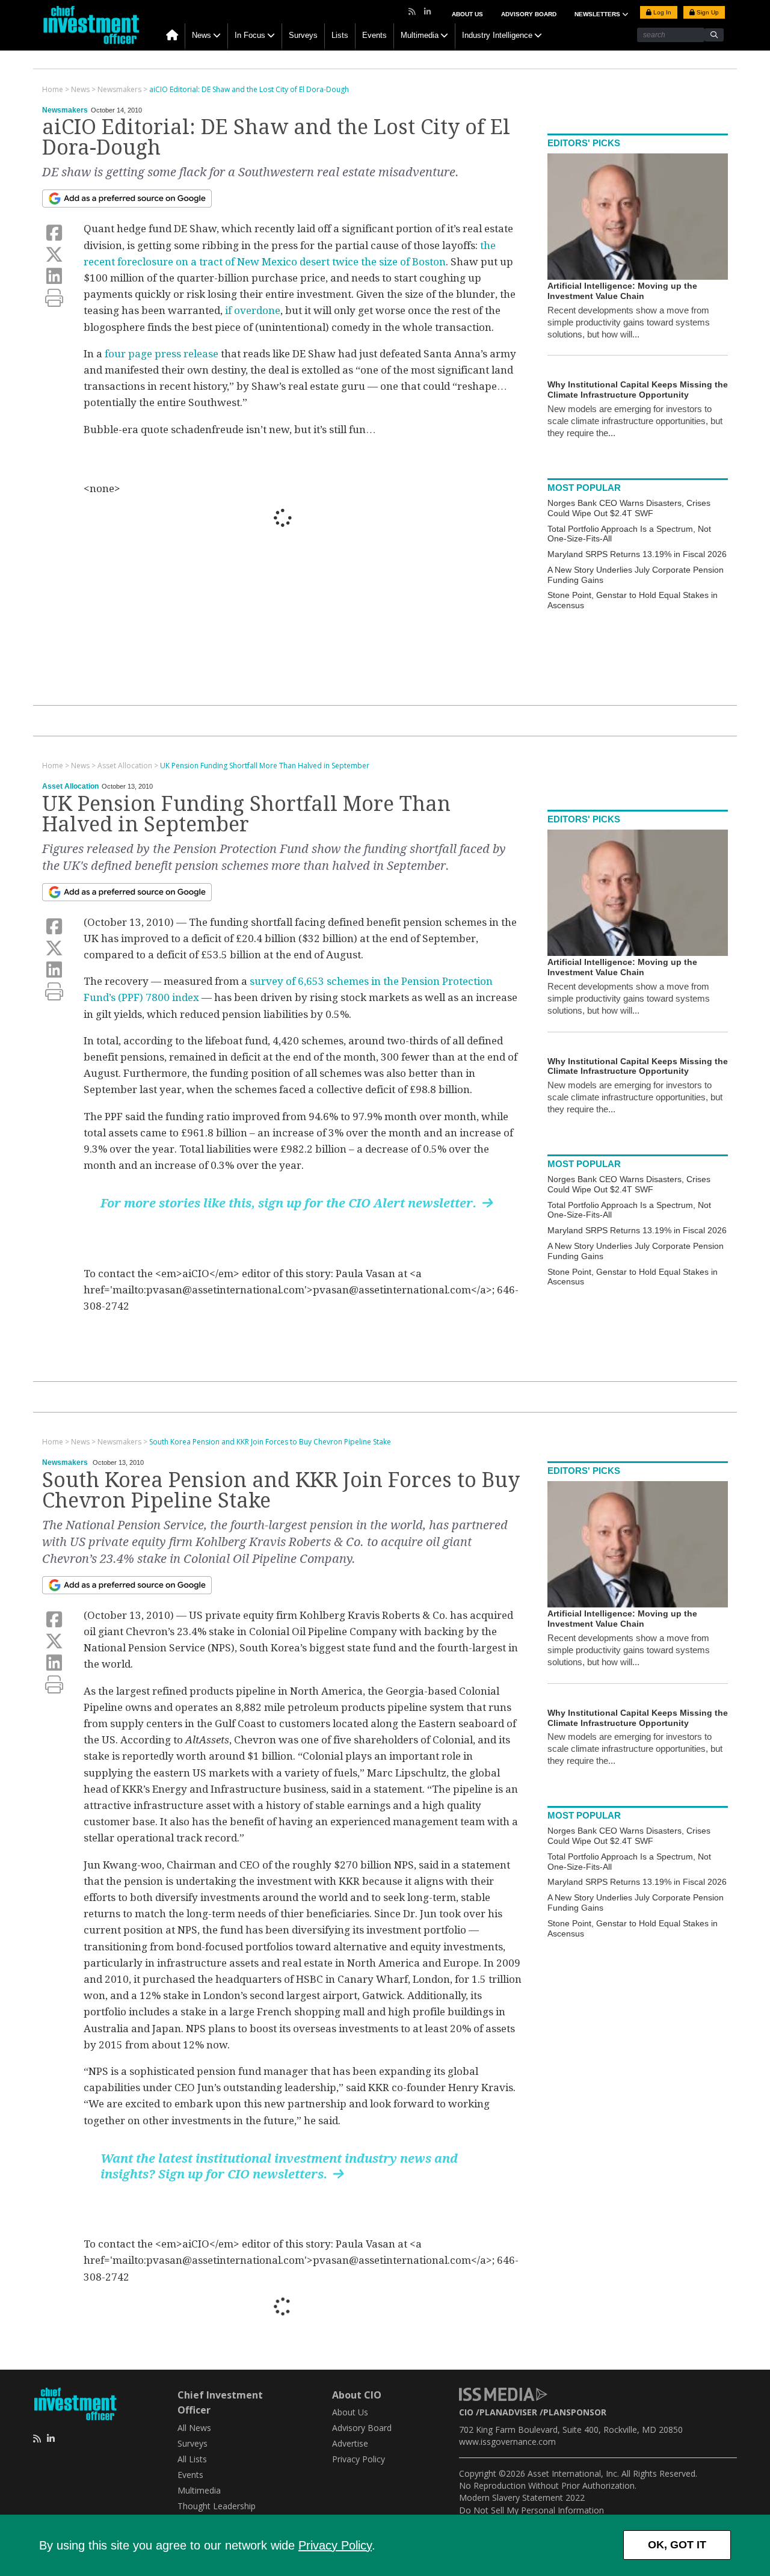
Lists (340, 35)
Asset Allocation (70, 786)
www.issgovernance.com (507, 2442)
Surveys (303, 35)
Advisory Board (529, 14)
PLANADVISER (508, 2412)
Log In (661, 12)
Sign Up (707, 12)
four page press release (162, 354)
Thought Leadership (217, 2506)
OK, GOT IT (677, 2545)
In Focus (250, 35)
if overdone (253, 310)
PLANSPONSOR (575, 2412)
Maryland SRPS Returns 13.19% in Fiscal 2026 (637, 554)
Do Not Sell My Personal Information (531, 2510)
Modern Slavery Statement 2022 (522, 2497)
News (202, 35)
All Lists (192, 2459)
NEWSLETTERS (598, 14)
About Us (467, 14)
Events (374, 35)
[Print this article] (54, 298)
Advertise (350, 2443)
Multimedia (420, 35)
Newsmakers (65, 110)
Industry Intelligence (497, 35)
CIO (466, 2412)
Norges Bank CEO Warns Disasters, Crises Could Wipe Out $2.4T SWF (629, 508)
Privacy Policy (335, 2545)
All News (194, 2428)
